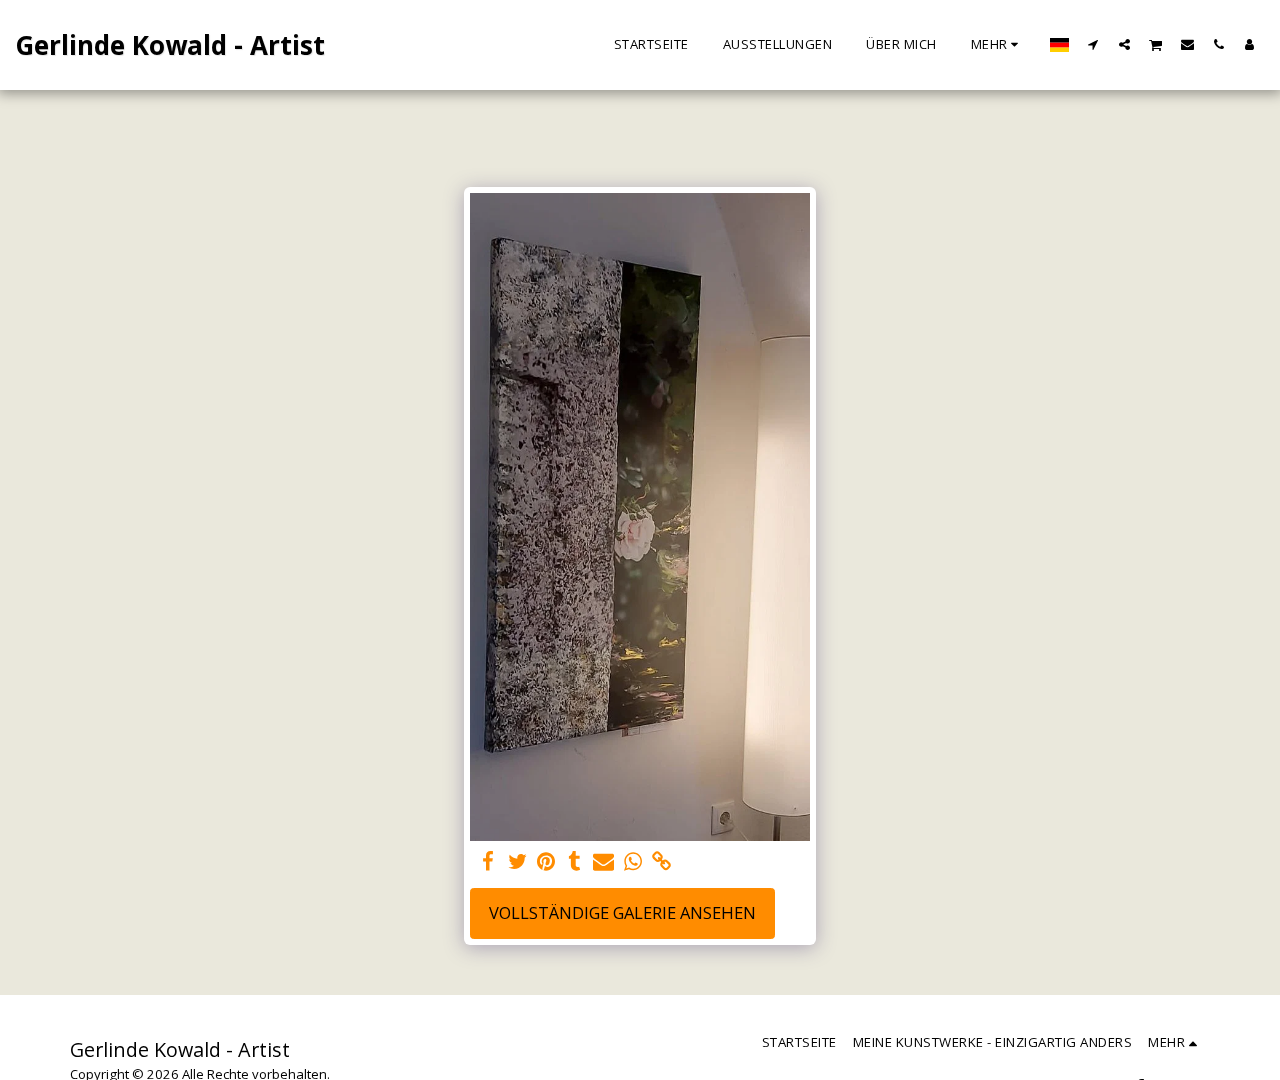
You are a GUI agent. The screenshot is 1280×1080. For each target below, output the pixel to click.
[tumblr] (575, 862)
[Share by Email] (603, 862)
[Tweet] (517, 862)
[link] (661, 862)
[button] (1093, 44)
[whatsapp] (632, 862)
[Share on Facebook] (488, 862)
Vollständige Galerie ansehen (622, 912)
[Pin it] (546, 862)
